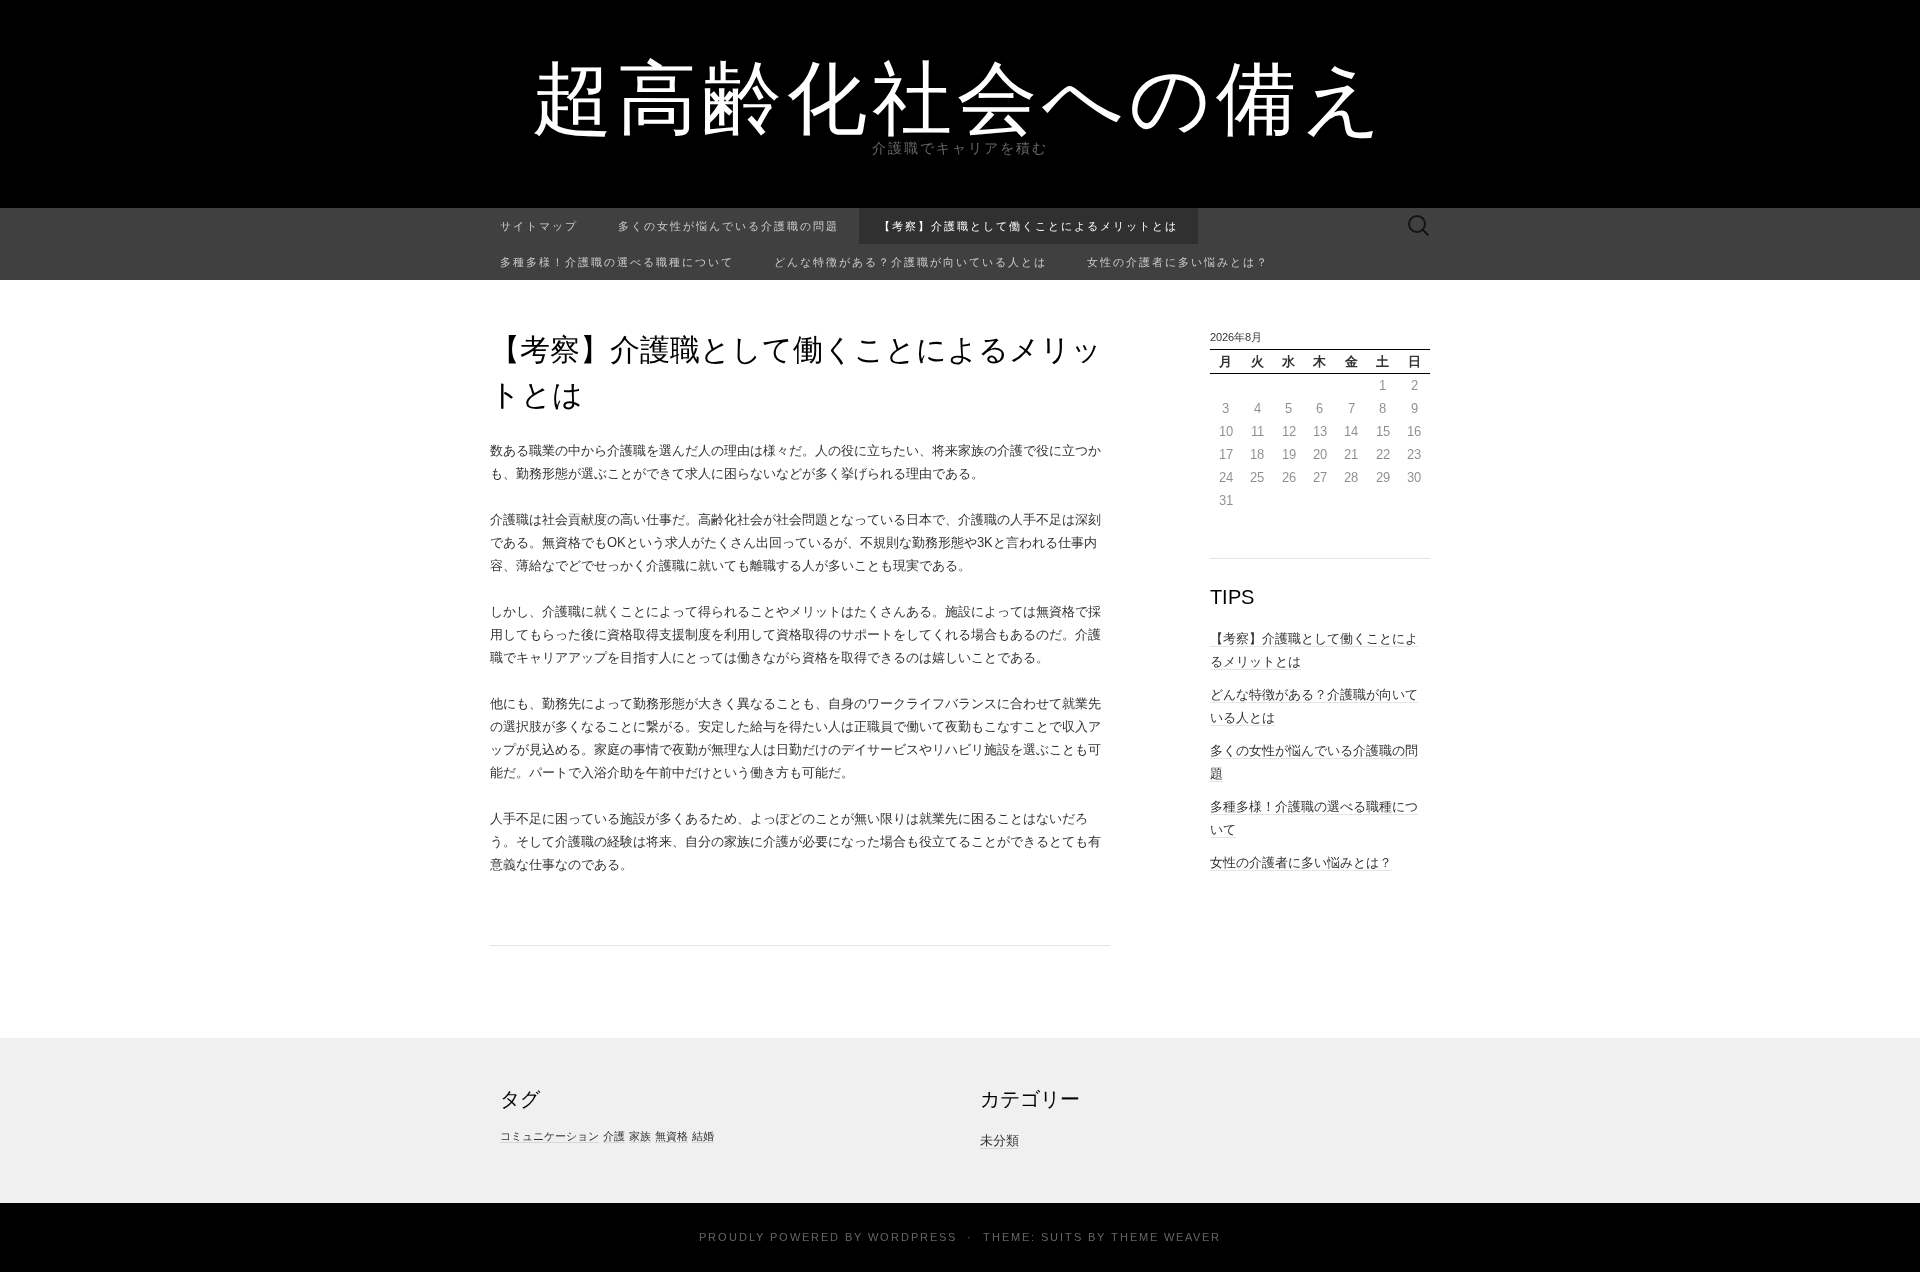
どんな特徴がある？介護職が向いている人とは (910, 261)
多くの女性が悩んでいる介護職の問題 (728, 225)
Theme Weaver (1166, 1237)
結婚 (703, 1136)
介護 (614, 1136)
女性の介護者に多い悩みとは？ (1178, 261)
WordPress (912, 1237)
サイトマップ (539, 225)
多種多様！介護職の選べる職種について (617, 261)
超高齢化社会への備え (960, 95)
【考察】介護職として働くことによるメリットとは (1028, 225)
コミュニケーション (549, 1136)
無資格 (671, 1136)
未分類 (999, 1140)
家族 (640, 1136)
